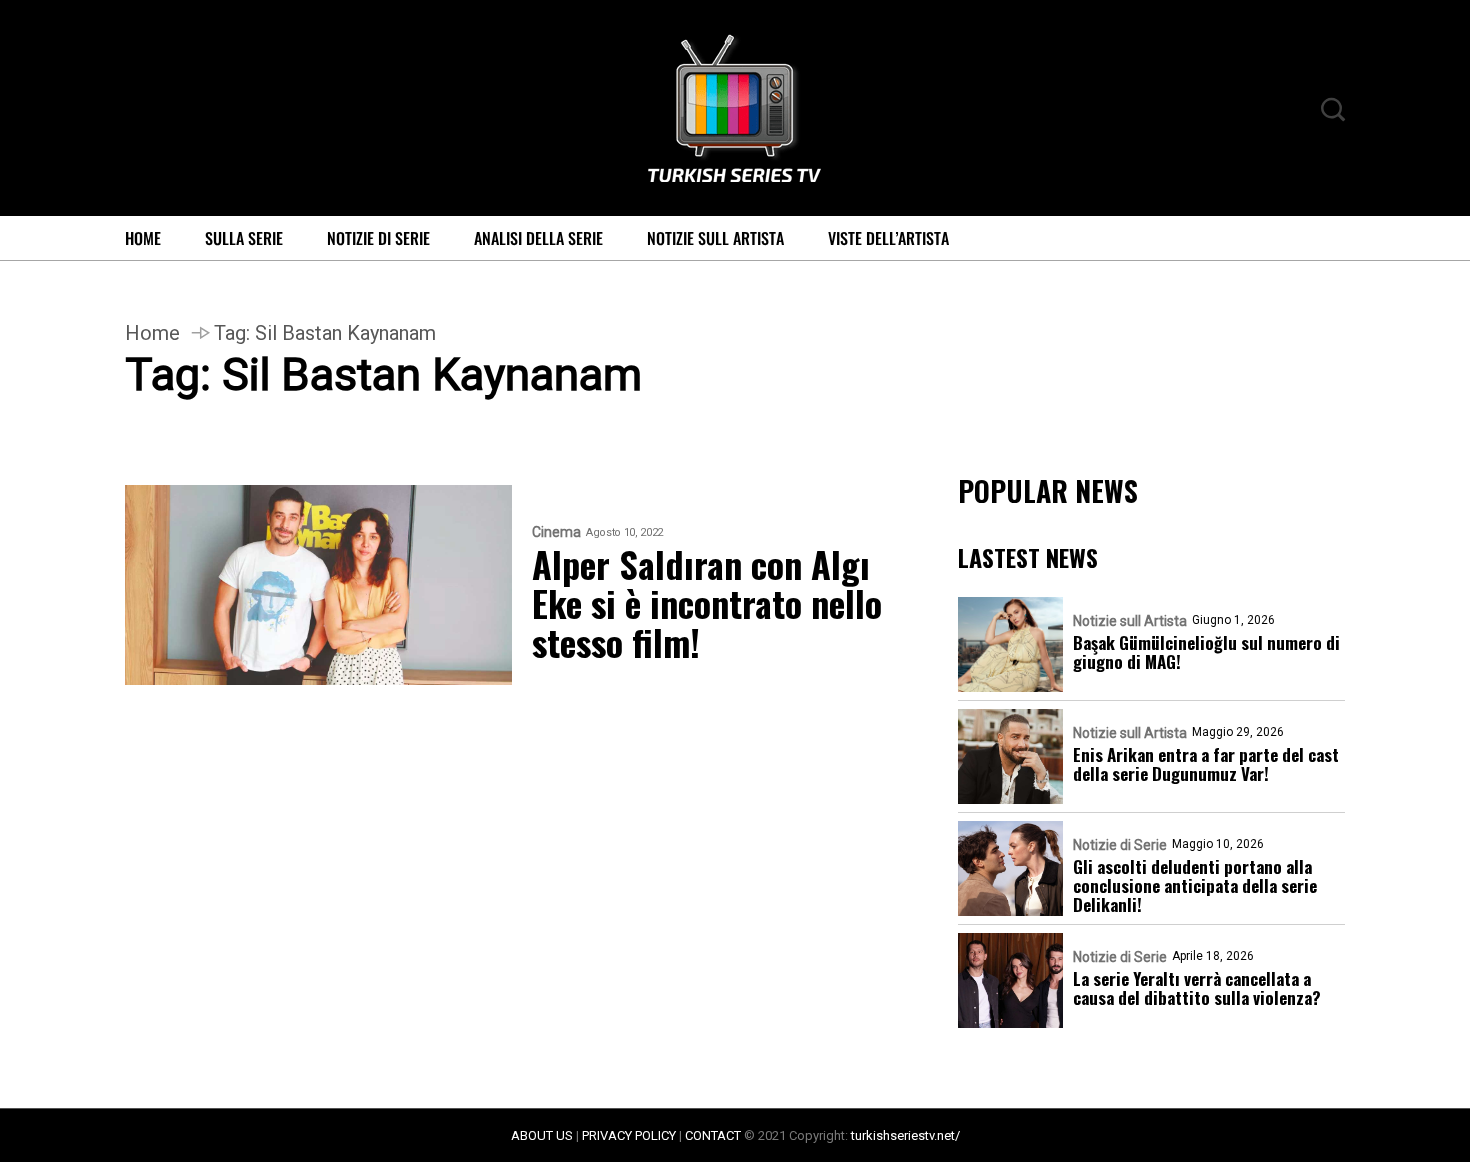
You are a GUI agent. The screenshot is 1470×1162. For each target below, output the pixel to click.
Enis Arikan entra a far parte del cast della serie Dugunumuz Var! (1206, 764)
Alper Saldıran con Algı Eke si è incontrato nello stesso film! (707, 602)
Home (143, 238)
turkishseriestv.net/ (905, 1135)
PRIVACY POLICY (629, 1135)
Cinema (556, 532)
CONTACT (713, 1135)
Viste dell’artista (888, 238)
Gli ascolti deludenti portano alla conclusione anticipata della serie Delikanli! (1195, 885)
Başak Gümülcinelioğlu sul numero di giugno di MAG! (1206, 652)
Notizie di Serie (378, 238)
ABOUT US (542, 1135)
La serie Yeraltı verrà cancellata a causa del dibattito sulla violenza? (1197, 988)
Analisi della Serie (538, 238)
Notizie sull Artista (715, 238)
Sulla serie (244, 238)
